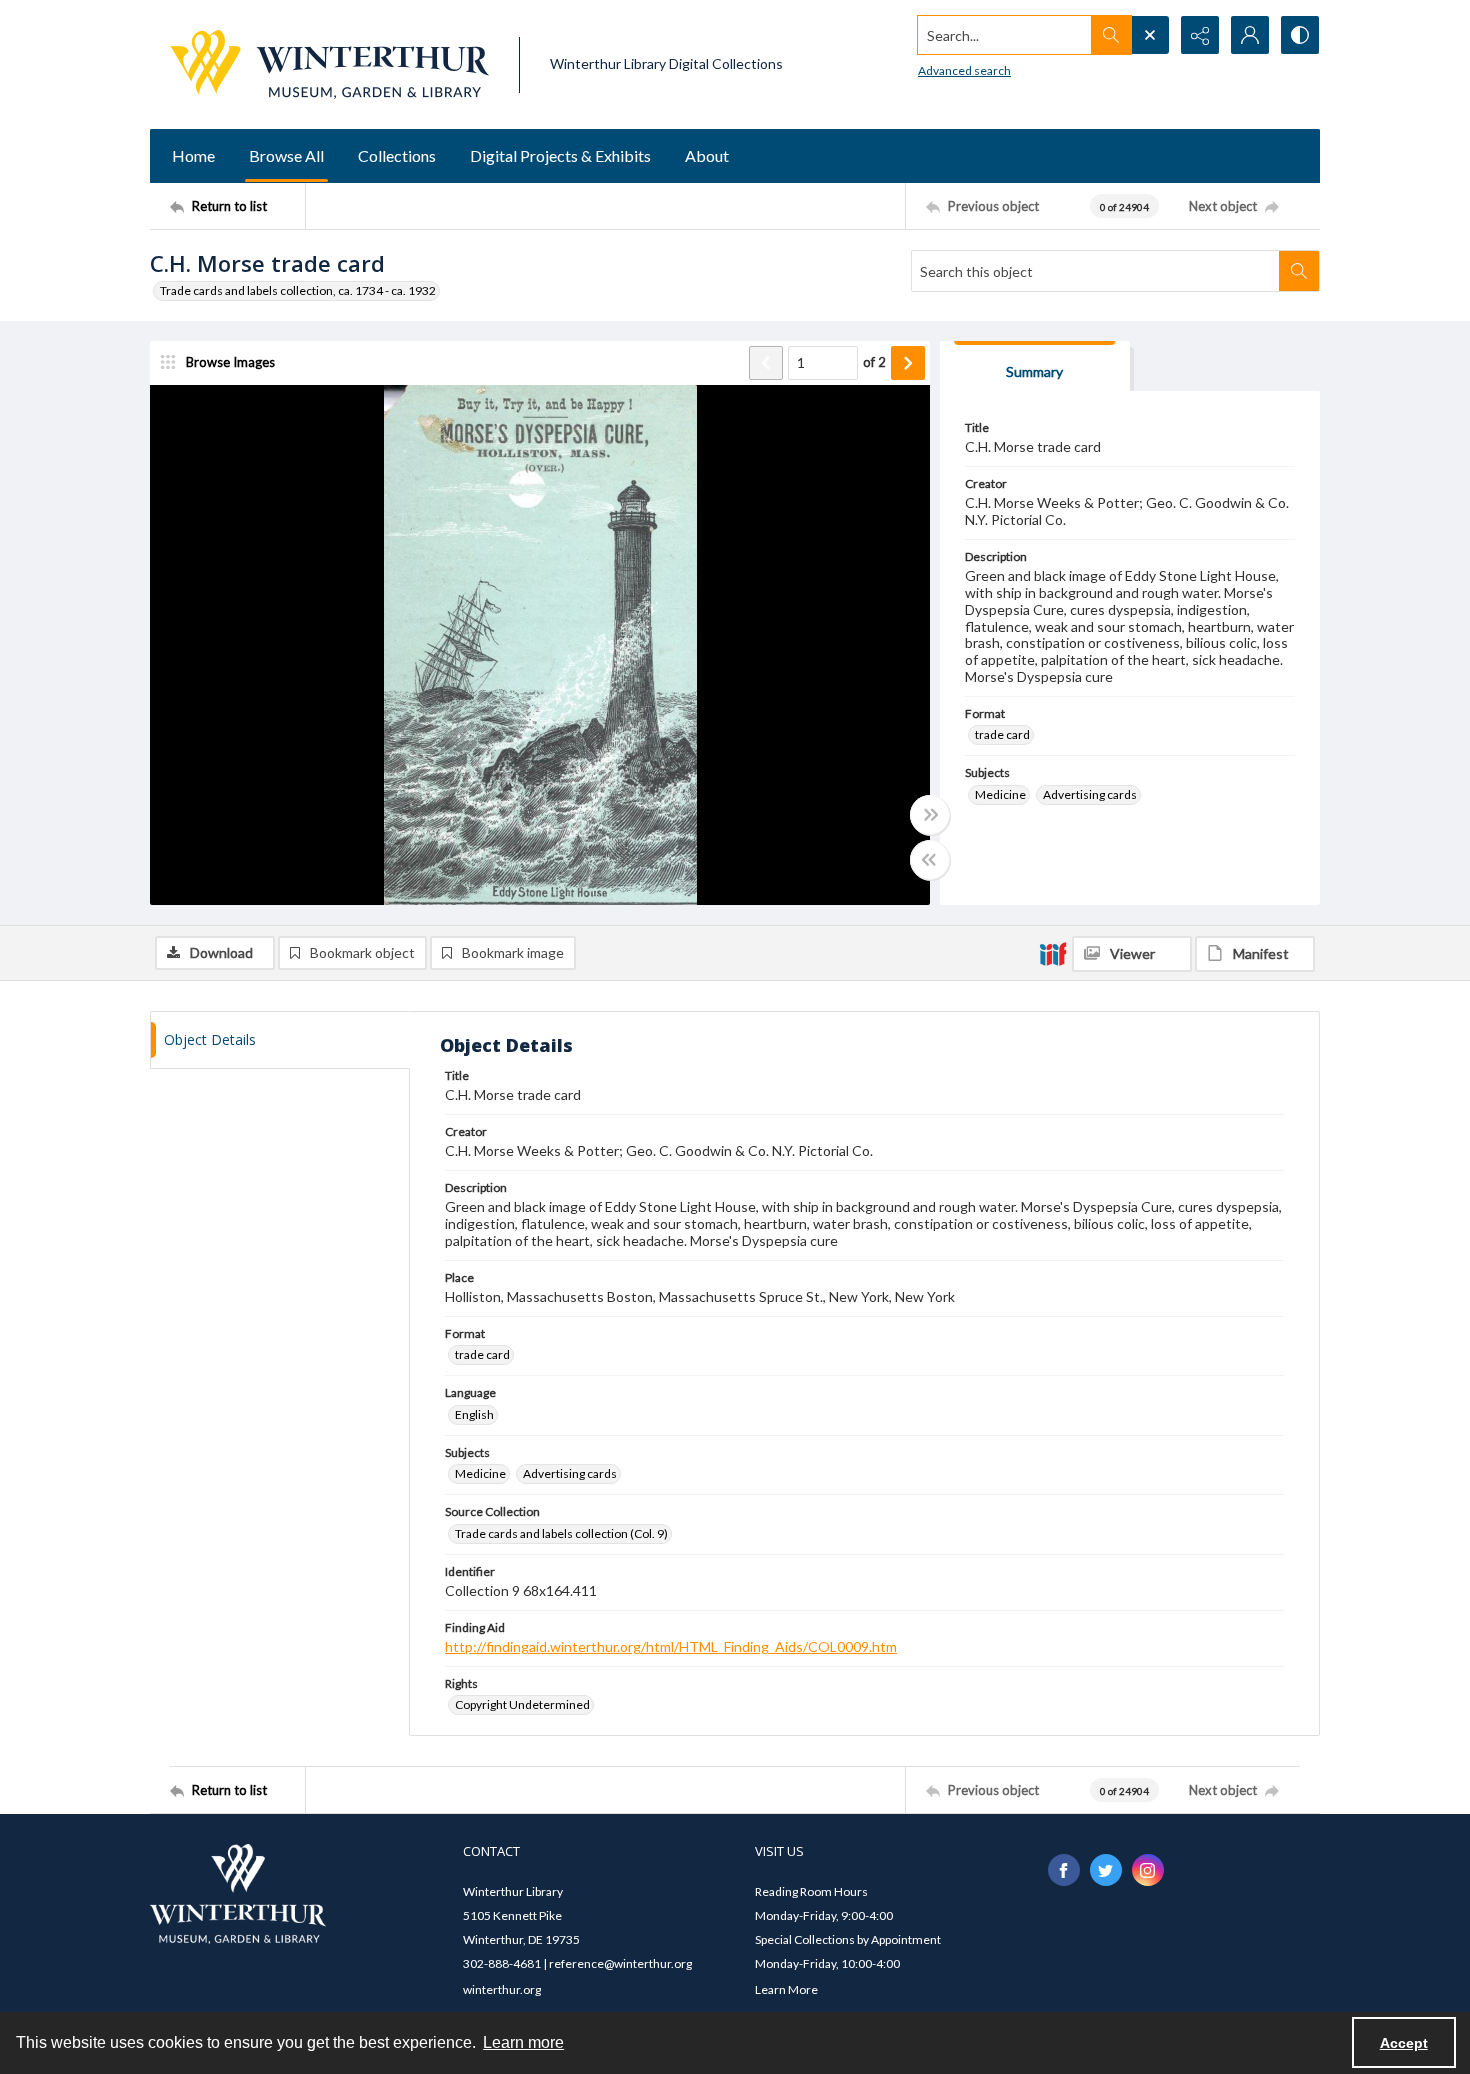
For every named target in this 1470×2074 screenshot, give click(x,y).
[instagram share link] (1148, 1870)
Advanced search (964, 70)
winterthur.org (502, 1989)
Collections (397, 155)
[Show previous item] (766, 363)
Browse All (286, 155)
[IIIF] (1053, 953)
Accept (1404, 2043)
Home (193, 155)
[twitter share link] (1106, 1870)
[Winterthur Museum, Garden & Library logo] (329, 64)
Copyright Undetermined (522, 1704)
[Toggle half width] (930, 860)
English (474, 1414)
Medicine (1000, 794)
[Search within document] (1299, 271)
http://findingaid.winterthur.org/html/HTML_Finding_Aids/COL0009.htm (671, 1646)
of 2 (874, 362)
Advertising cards (1090, 794)
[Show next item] (908, 363)
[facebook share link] (1064, 1870)
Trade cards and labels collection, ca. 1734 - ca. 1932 (298, 290)
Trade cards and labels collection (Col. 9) (561, 1533)
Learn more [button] (523, 2042)
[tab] (1035, 366)
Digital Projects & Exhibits (560, 155)
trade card (1002, 734)
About (707, 155)
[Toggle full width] (930, 815)
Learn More (786, 1989)
